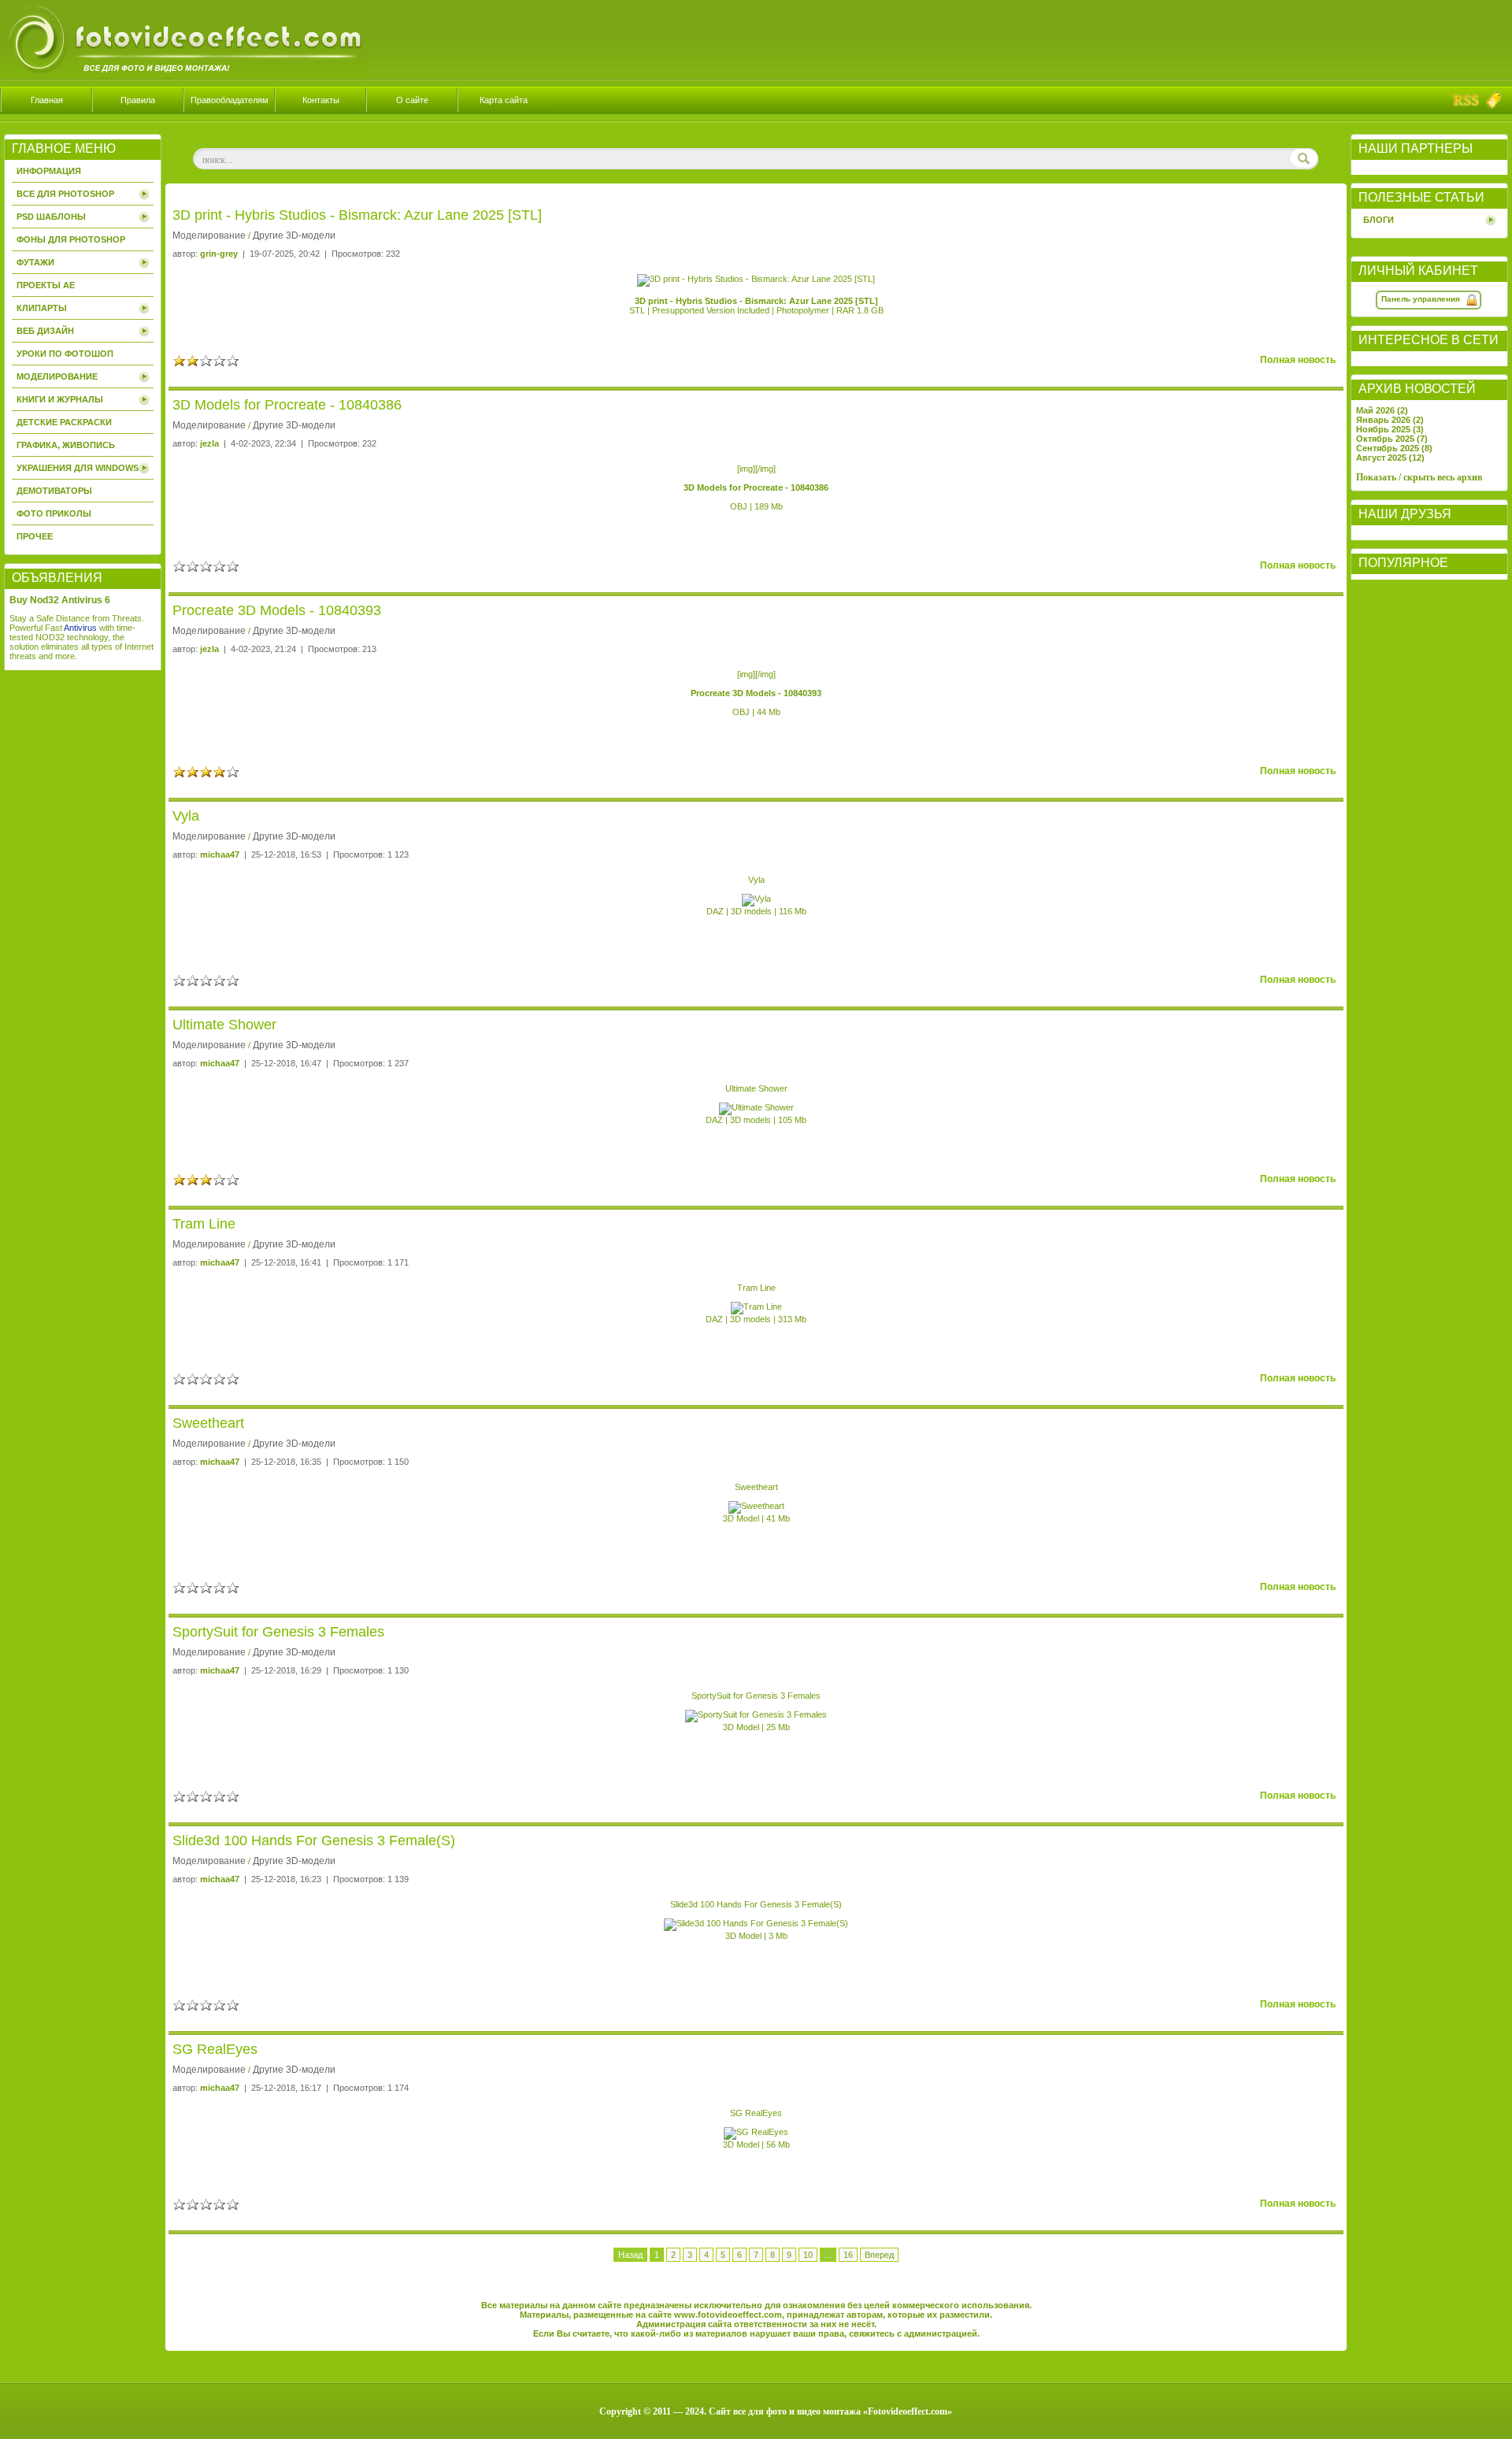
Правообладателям (230, 100)
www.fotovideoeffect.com (728, 2315)
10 (808, 2255)
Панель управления (1421, 299)
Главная (47, 100)
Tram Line (204, 1224)
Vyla (186, 816)
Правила (138, 100)
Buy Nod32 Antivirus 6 (60, 600)
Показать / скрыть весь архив (1419, 477)
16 (848, 2255)
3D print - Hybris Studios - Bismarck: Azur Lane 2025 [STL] (357, 215)
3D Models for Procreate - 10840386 (287, 405)
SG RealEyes (215, 2049)
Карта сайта (504, 100)
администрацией (941, 2333)
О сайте (412, 100)
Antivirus (80, 628)
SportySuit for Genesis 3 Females (278, 1632)
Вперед (879, 2255)
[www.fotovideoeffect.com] (183, 76)
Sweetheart (208, 1423)
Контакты (321, 100)
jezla (209, 443)
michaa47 (220, 854)
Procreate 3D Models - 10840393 (277, 610)
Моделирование (209, 235)
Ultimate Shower (224, 1025)
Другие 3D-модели (294, 235)
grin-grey (219, 254)
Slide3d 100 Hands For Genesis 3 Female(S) (314, 1840)
